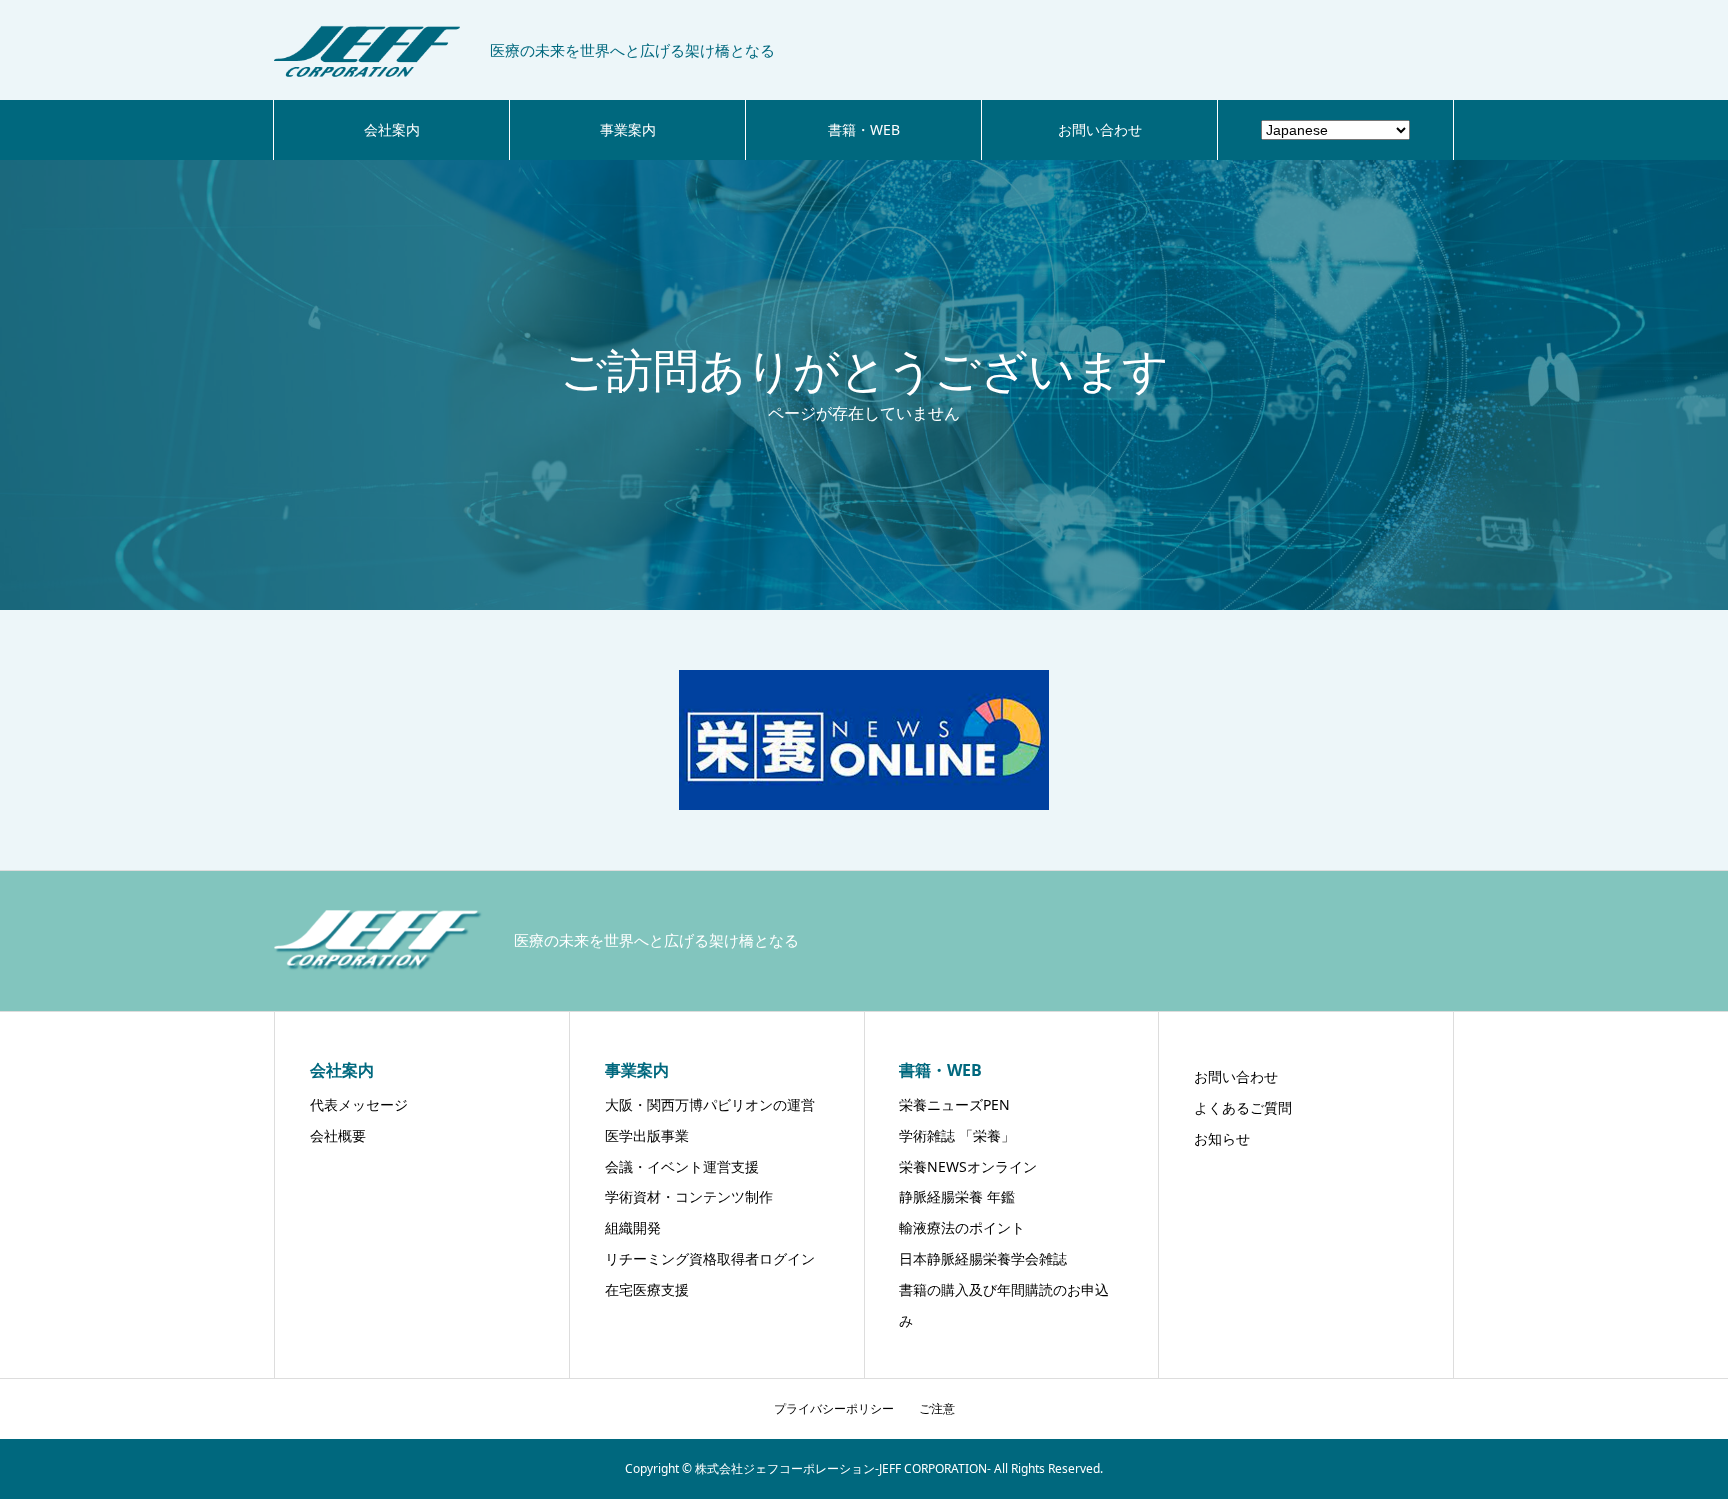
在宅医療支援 (647, 1289)
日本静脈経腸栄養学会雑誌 (983, 1258)
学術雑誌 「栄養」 (957, 1135)
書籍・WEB (864, 129)
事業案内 (628, 129)
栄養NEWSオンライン (968, 1166)
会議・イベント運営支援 (682, 1166)
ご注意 (937, 1408)
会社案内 (392, 129)
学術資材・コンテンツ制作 (689, 1196)
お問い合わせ (1100, 129)
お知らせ (1222, 1138)
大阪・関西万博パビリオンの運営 (710, 1104)
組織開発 (633, 1227)
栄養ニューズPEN (954, 1104)
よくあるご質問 (1243, 1107)
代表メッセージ (359, 1104)
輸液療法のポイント (962, 1227)
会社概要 (338, 1135)
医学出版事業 (647, 1135)
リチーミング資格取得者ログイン (710, 1258)
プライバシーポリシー (834, 1408)
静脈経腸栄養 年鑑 (957, 1196)
